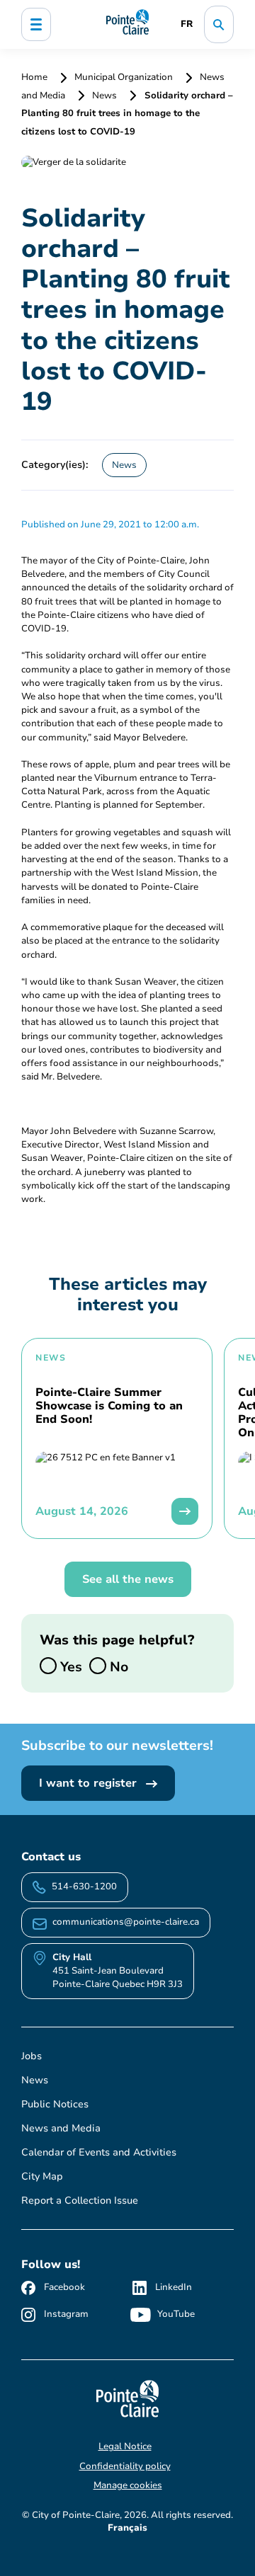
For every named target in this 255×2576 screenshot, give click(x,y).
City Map (42, 2176)
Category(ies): (55, 464)
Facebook (64, 2287)
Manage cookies (128, 2485)
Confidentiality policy (125, 2466)
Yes (69, 1666)
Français (127, 2528)
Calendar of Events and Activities (99, 2152)
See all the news (128, 1579)
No (117, 1666)
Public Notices (55, 2104)
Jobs (32, 2056)
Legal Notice (125, 2446)
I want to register (90, 1783)
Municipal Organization (124, 77)
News (104, 96)
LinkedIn (174, 2287)
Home (35, 77)
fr (187, 24)
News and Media (61, 2128)
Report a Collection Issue (80, 2200)
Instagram (66, 2314)
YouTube (176, 2314)
